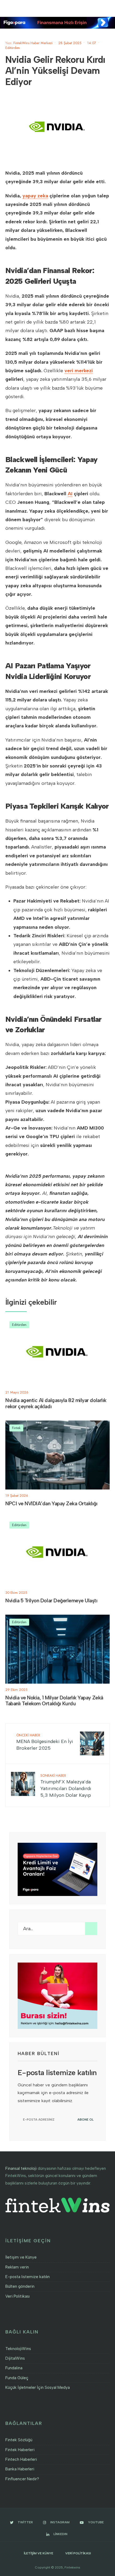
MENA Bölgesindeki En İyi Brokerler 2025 (45, 1742)
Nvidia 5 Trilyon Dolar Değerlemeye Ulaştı (51, 1601)
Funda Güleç (17, 2378)
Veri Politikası (18, 2296)
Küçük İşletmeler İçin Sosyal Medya (38, 2387)
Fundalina (14, 2368)
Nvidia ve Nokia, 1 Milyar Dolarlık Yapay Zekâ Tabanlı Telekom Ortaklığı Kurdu (54, 1701)
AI (70, 494)
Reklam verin (17, 2267)
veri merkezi (79, 371)
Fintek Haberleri (20, 2450)
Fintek (16, 1428)
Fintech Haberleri (21, 2459)
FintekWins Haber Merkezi (33, 43)
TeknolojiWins (18, 2349)
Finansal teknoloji (21, 2168)
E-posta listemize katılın (28, 2277)
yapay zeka (35, 196)
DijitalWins (15, 2358)
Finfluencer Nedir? (22, 2479)
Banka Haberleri (20, 2469)
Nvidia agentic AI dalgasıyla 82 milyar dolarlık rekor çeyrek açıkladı (56, 1403)
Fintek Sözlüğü (19, 2440)
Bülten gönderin (20, 2286)
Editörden (13, 48)
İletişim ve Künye (21, 2257)
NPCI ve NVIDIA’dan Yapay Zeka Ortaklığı (51, 1504)
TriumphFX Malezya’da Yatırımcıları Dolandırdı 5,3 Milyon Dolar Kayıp (66, 1786)
